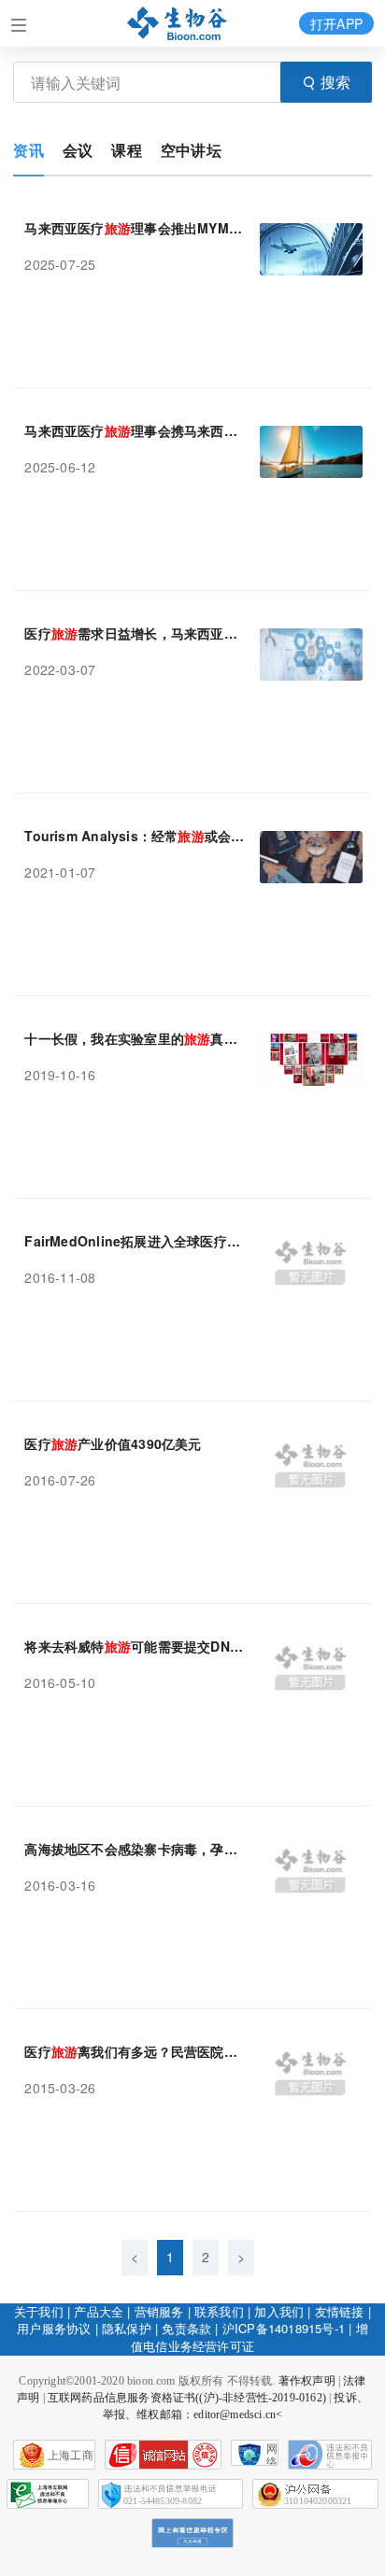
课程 (126, 150)
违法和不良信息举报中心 (330, 2455)
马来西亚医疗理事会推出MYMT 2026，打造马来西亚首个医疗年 (134, 228)
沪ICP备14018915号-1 (284, 2328)
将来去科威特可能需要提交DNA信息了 (134, 1646)
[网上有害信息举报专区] (192, 2533)
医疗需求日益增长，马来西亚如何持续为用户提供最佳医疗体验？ (134, 633)
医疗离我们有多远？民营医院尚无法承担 (134, 2051)
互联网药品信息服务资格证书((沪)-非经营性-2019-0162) (187, 2398)
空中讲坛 (191, 150)
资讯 (28, 150)
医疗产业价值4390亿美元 (113, 1443)
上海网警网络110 (163, 2455)
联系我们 (219, 2311)
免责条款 (186, 2328)
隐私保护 (127, 2328)
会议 (78, 150)
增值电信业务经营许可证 (250, 2337)
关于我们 (39, 2311)
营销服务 (159, 2311)
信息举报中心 (48, 2494)
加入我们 (279, 2311)
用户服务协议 (54, 2328)
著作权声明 (307, 2381)
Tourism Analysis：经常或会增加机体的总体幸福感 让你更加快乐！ (134, 836)
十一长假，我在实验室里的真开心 (134, 1038)
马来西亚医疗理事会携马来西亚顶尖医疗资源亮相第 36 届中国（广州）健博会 (134, 430)
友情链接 (340, 2311)
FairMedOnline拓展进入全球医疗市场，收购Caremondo (134, 1241)
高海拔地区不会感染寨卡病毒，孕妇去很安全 (134, 1849)
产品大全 (99, 2311)
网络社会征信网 (272, 2454)
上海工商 (71, 2456)
